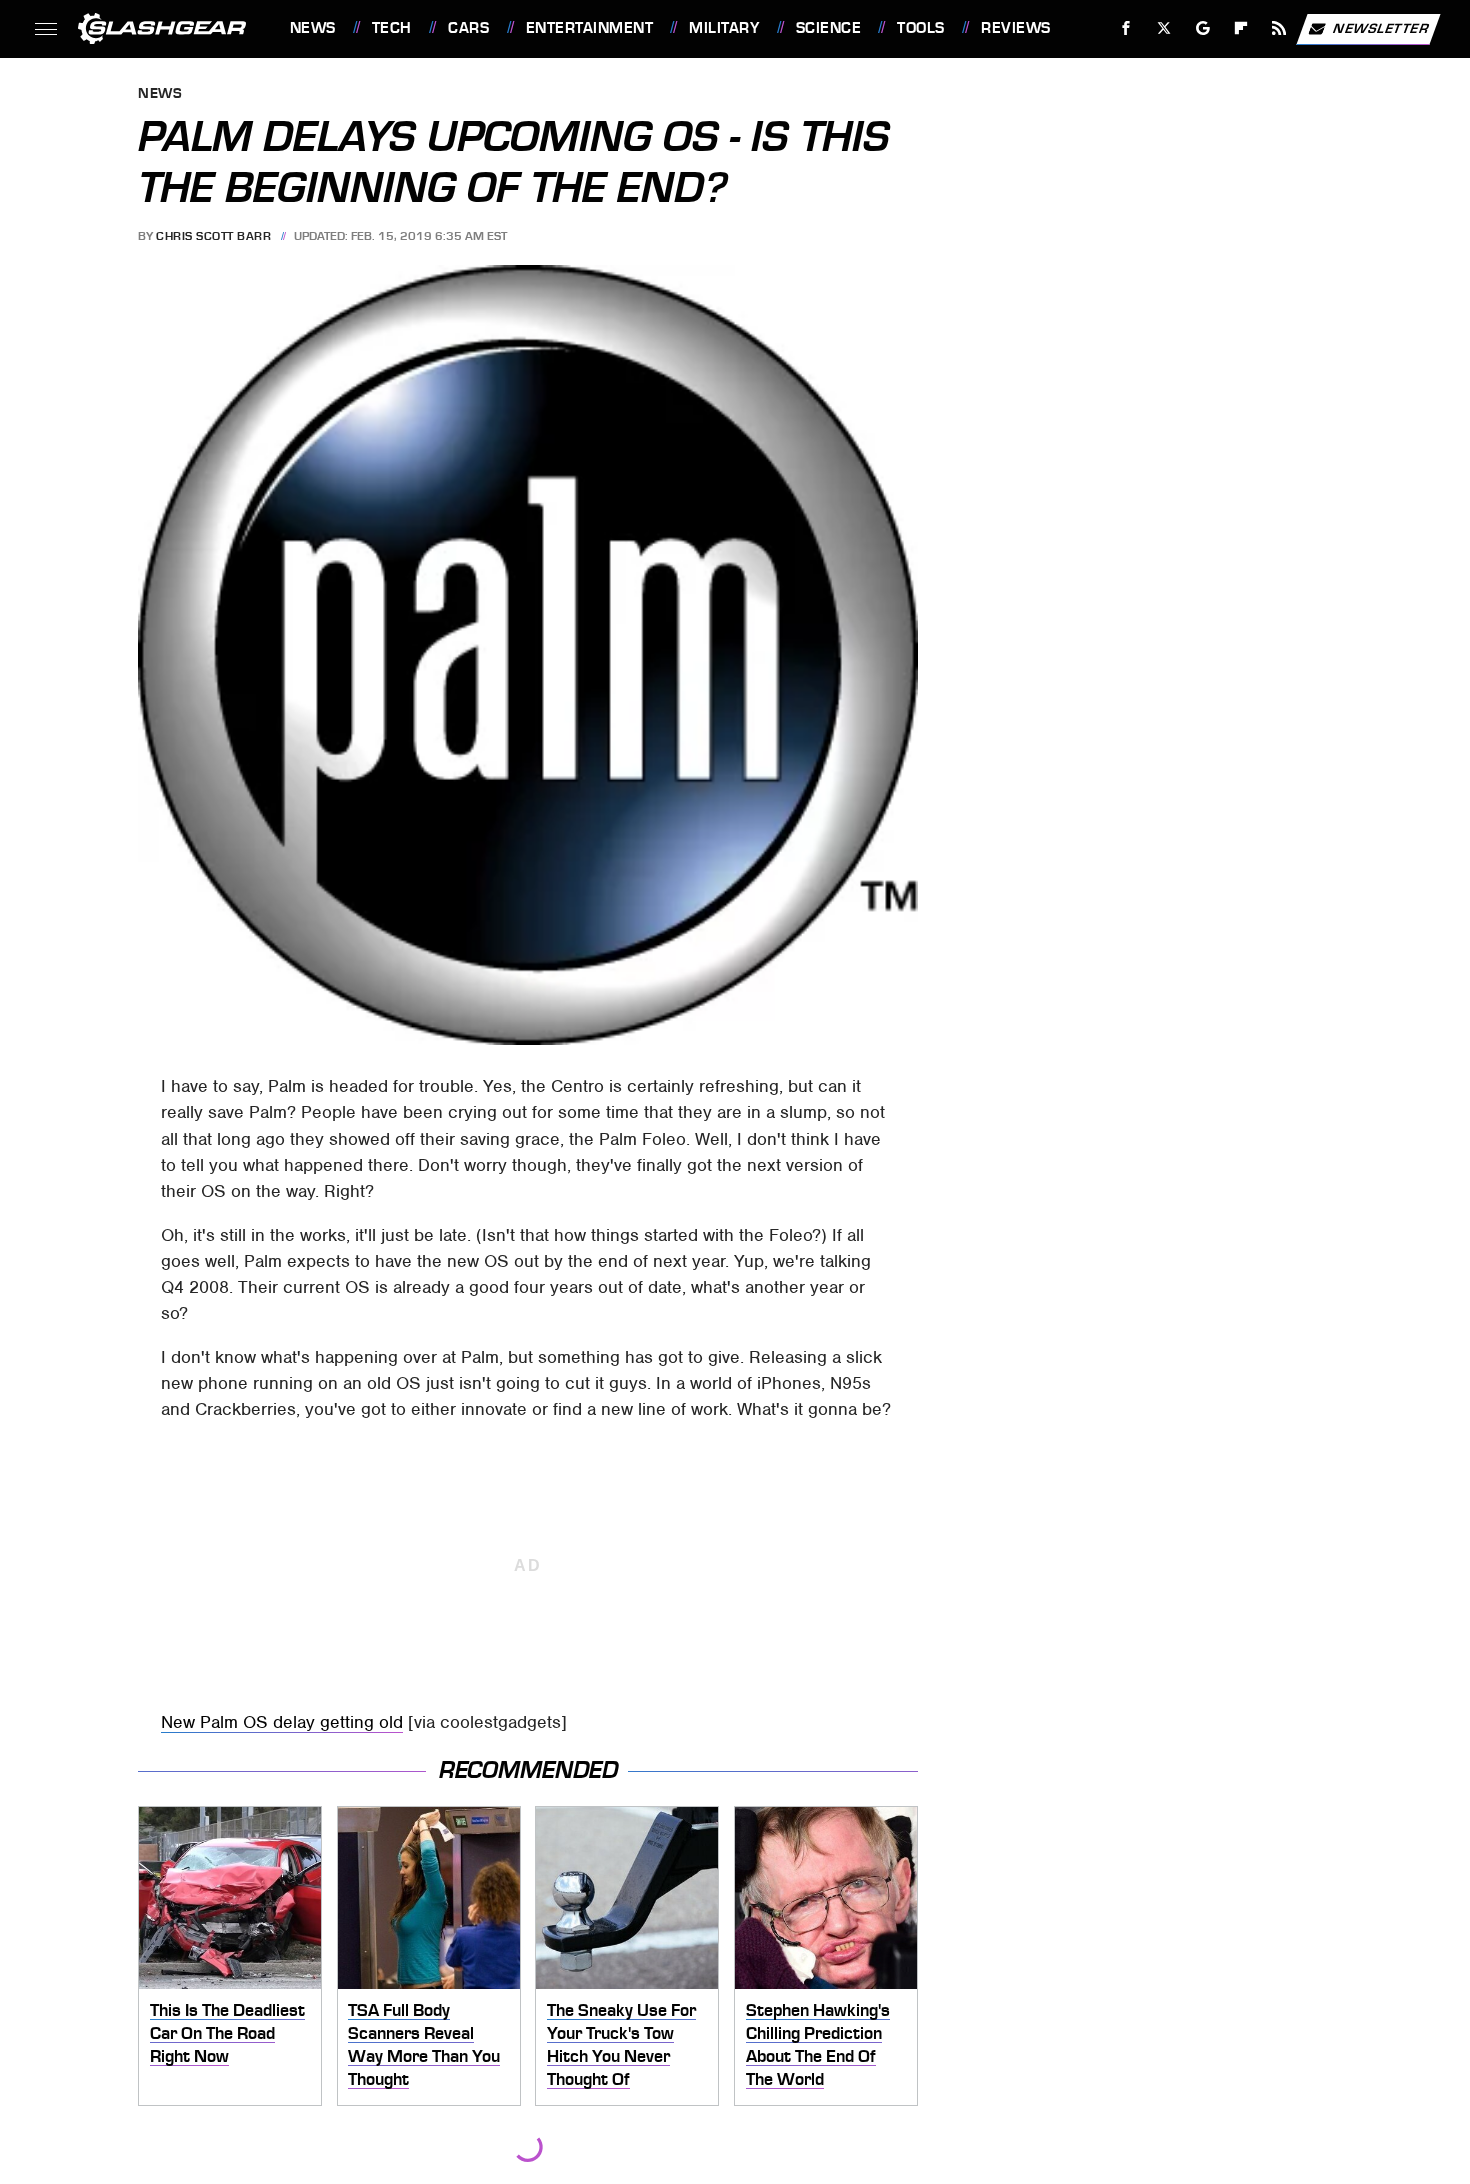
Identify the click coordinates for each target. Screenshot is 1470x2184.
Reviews (1015, 28)
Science (828, 28)
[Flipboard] (1241, 28)
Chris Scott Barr (213, 236)
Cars (468, 28)
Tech (392, 28)
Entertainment (589, 28)
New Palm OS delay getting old (282, 1722)
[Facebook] (1126, 28)
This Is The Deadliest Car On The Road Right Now (227, 2032)
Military (724, 28)
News (312, 28)
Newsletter (1381, 27)
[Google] (1202, 28)
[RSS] (1278, 28)
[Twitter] (1163, 28)
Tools (920, 28)
